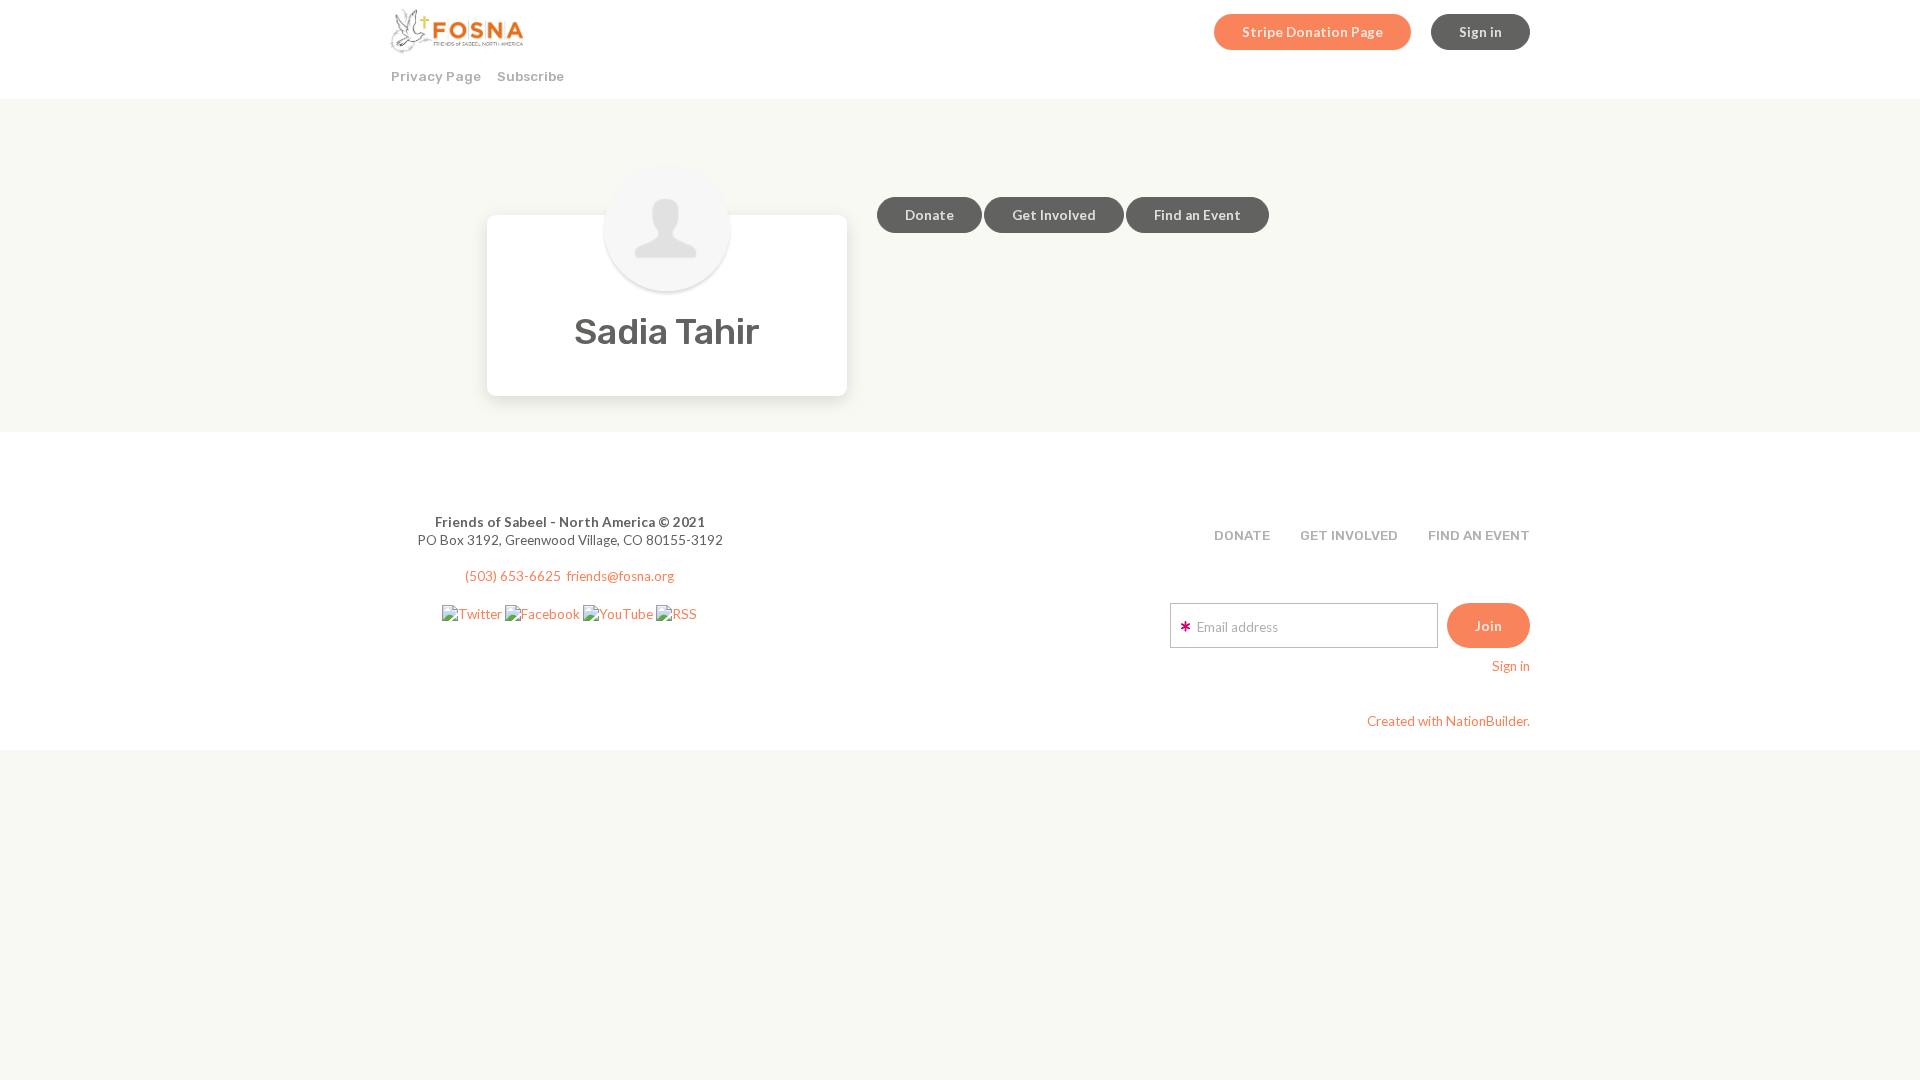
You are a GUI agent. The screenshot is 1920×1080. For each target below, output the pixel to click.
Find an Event (1197, 215)
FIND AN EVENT (1479, 535)
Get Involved (1054, 215)
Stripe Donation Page (1312, 32)
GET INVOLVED (1349, 535)
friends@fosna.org (620, 576)
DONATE (1242, 535)
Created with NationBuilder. (1448, 721)
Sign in (1480, 32)
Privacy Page (436, 76)
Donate (929, 215)
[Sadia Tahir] (667, 228)
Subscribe (530, 76)
